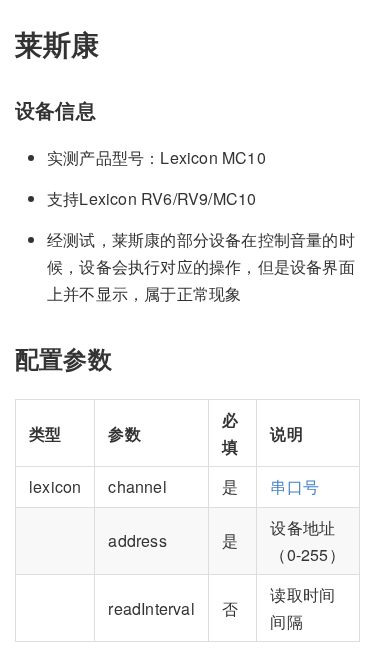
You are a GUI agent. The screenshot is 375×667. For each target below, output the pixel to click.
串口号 (294, 486)
